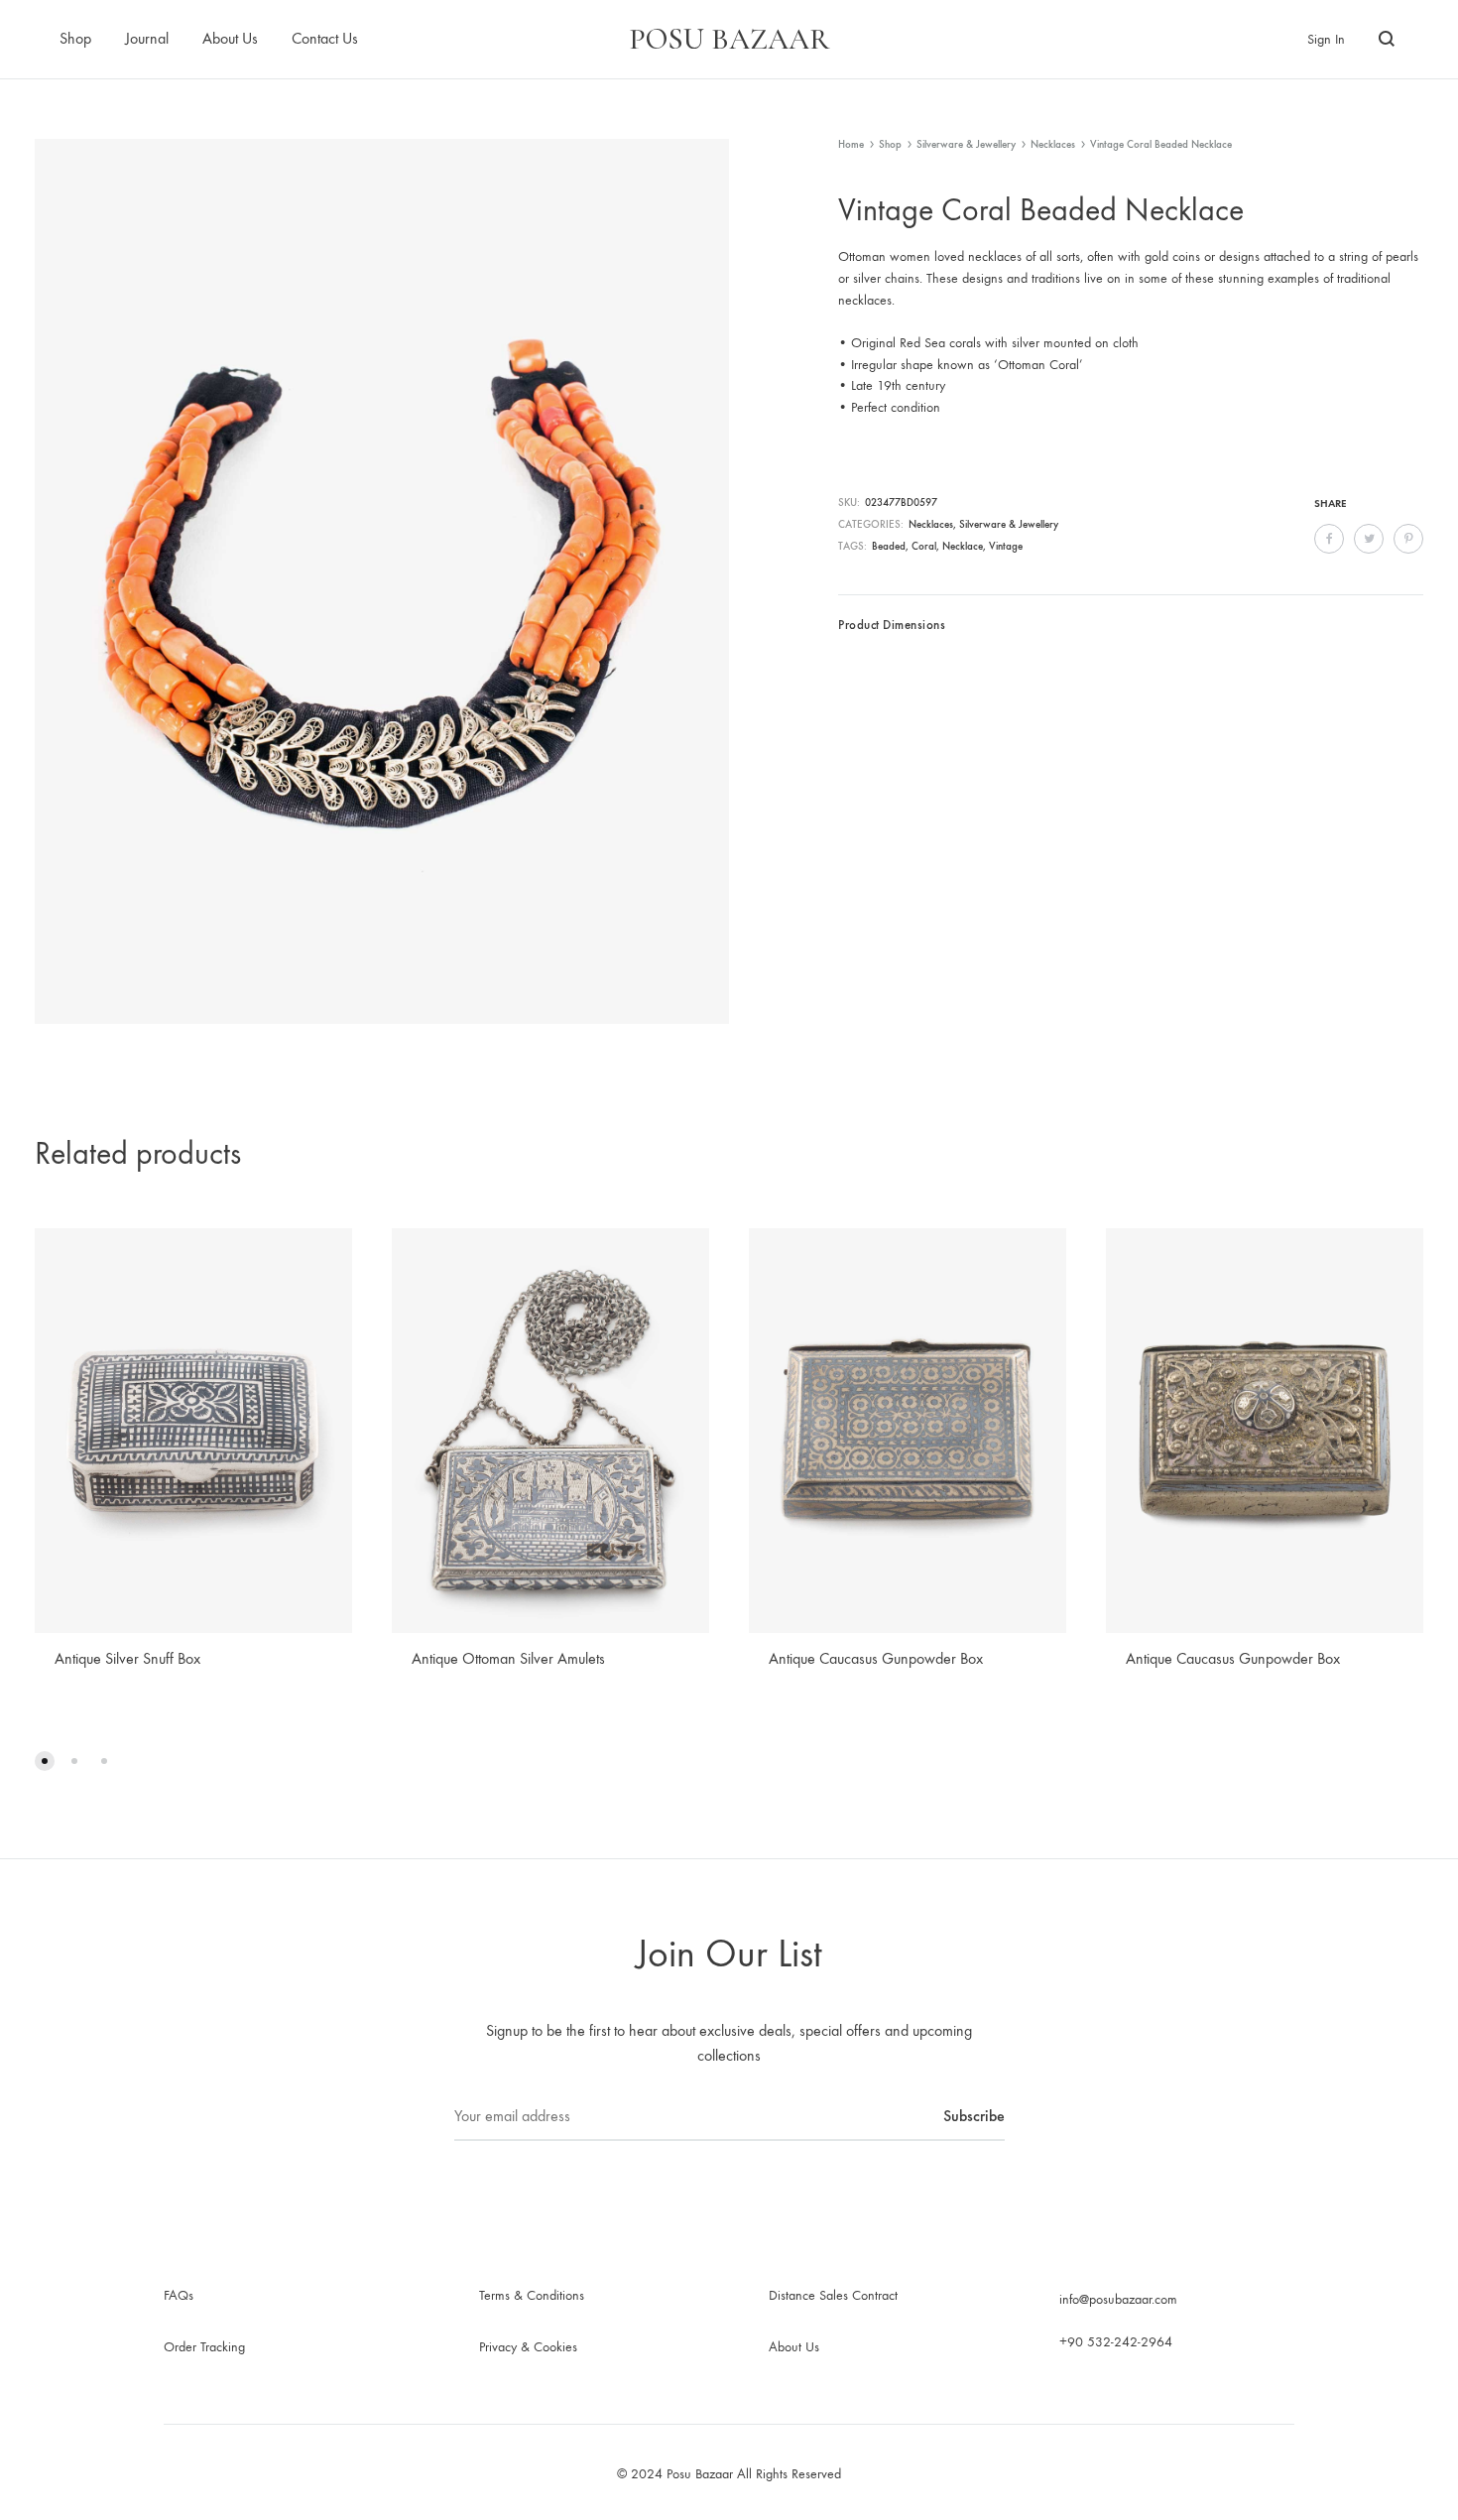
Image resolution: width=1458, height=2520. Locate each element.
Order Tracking (204, 2347)
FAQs (179, 2295)
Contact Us (325, 38)
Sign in (1326, 39)
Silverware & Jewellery (966, 144)
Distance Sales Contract (833, 2295)
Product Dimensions (892, 625)
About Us (230, 38)
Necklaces (1053, 144)
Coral (924, 546)
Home (851, 144)
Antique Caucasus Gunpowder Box (876, 1658)
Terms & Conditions (532, 2295)
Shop (75, 38)
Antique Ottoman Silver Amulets (508, 1658)
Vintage (1006, 546)
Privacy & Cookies (528, 2347)
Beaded (889, 546)
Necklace (963, 546)
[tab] (892, 630)
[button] (45, 1761)
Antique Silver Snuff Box (127, 1658)
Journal (147, 38)
